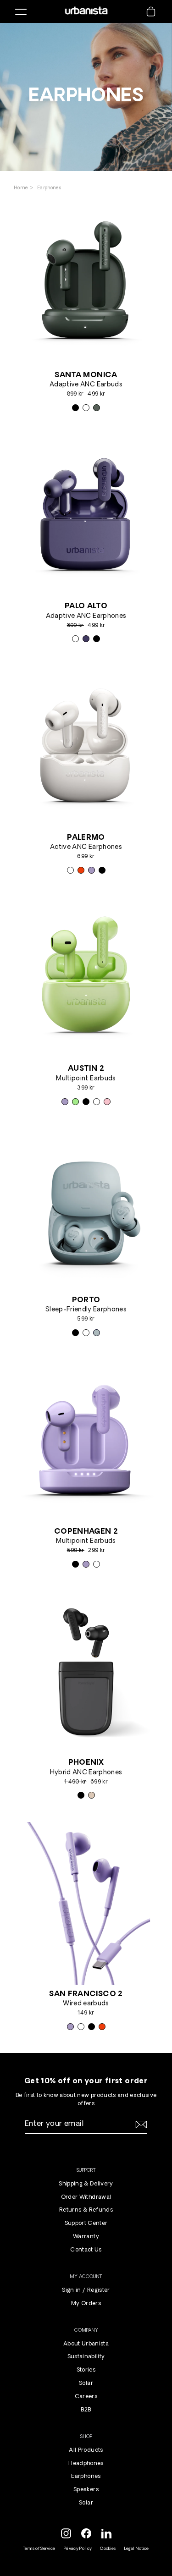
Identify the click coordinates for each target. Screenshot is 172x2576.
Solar (86, 2383)
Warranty (86, 2237)
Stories (86, 2370)
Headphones (86, 2464)
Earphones (49, 188)
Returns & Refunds (86, 2210)
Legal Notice (137, 2549)
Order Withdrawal (86, 2197)
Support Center (86, 2224)
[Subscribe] (140, 2125)
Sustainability (86, 2357)
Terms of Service (39, 2549)
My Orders (86, 2304)
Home (22, 188)
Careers (86, 2397)
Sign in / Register (86, 2290)
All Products (86, 2450)
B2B (86, 2410)
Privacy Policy (78, 2549)
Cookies (108, 2549)
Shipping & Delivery (86, 2184)
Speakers (86, 2490)
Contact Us (86, 2250)
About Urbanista (86, 2344)
